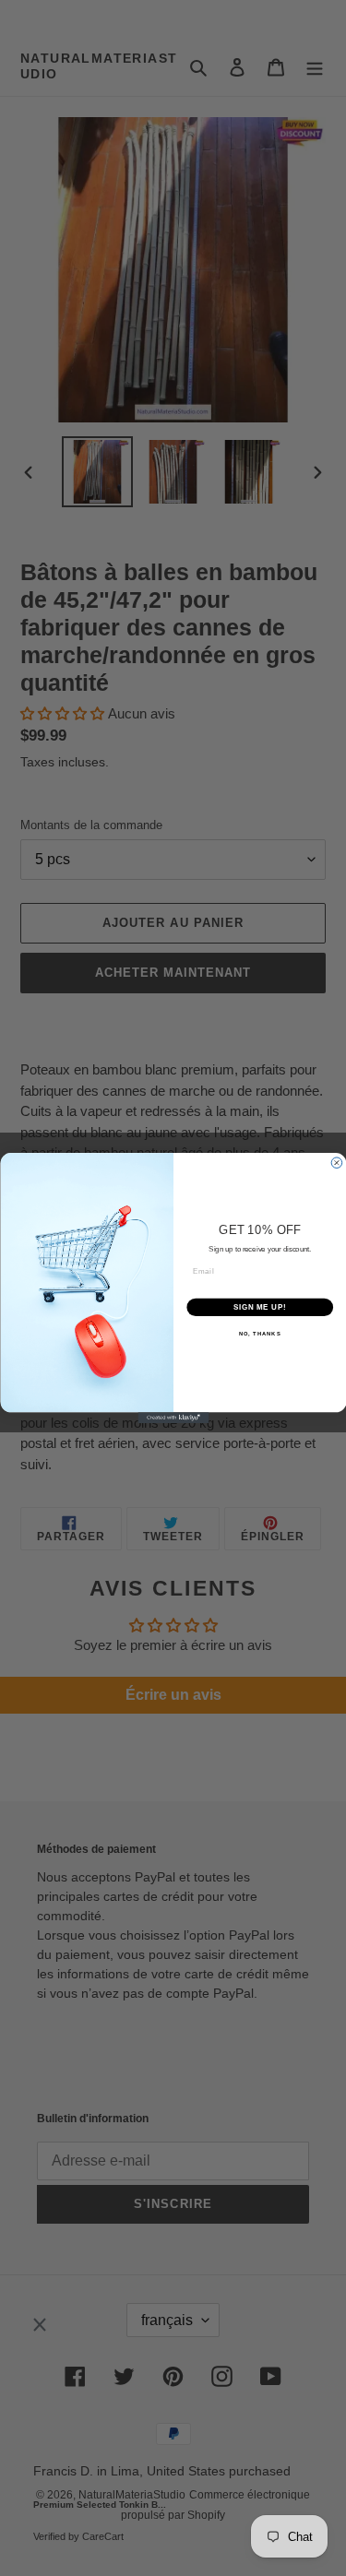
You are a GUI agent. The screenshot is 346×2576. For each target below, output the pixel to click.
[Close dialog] (337, 1163)
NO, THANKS (259, 1334)
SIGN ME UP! (259, 1307)
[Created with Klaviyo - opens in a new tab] (173, 1418)
